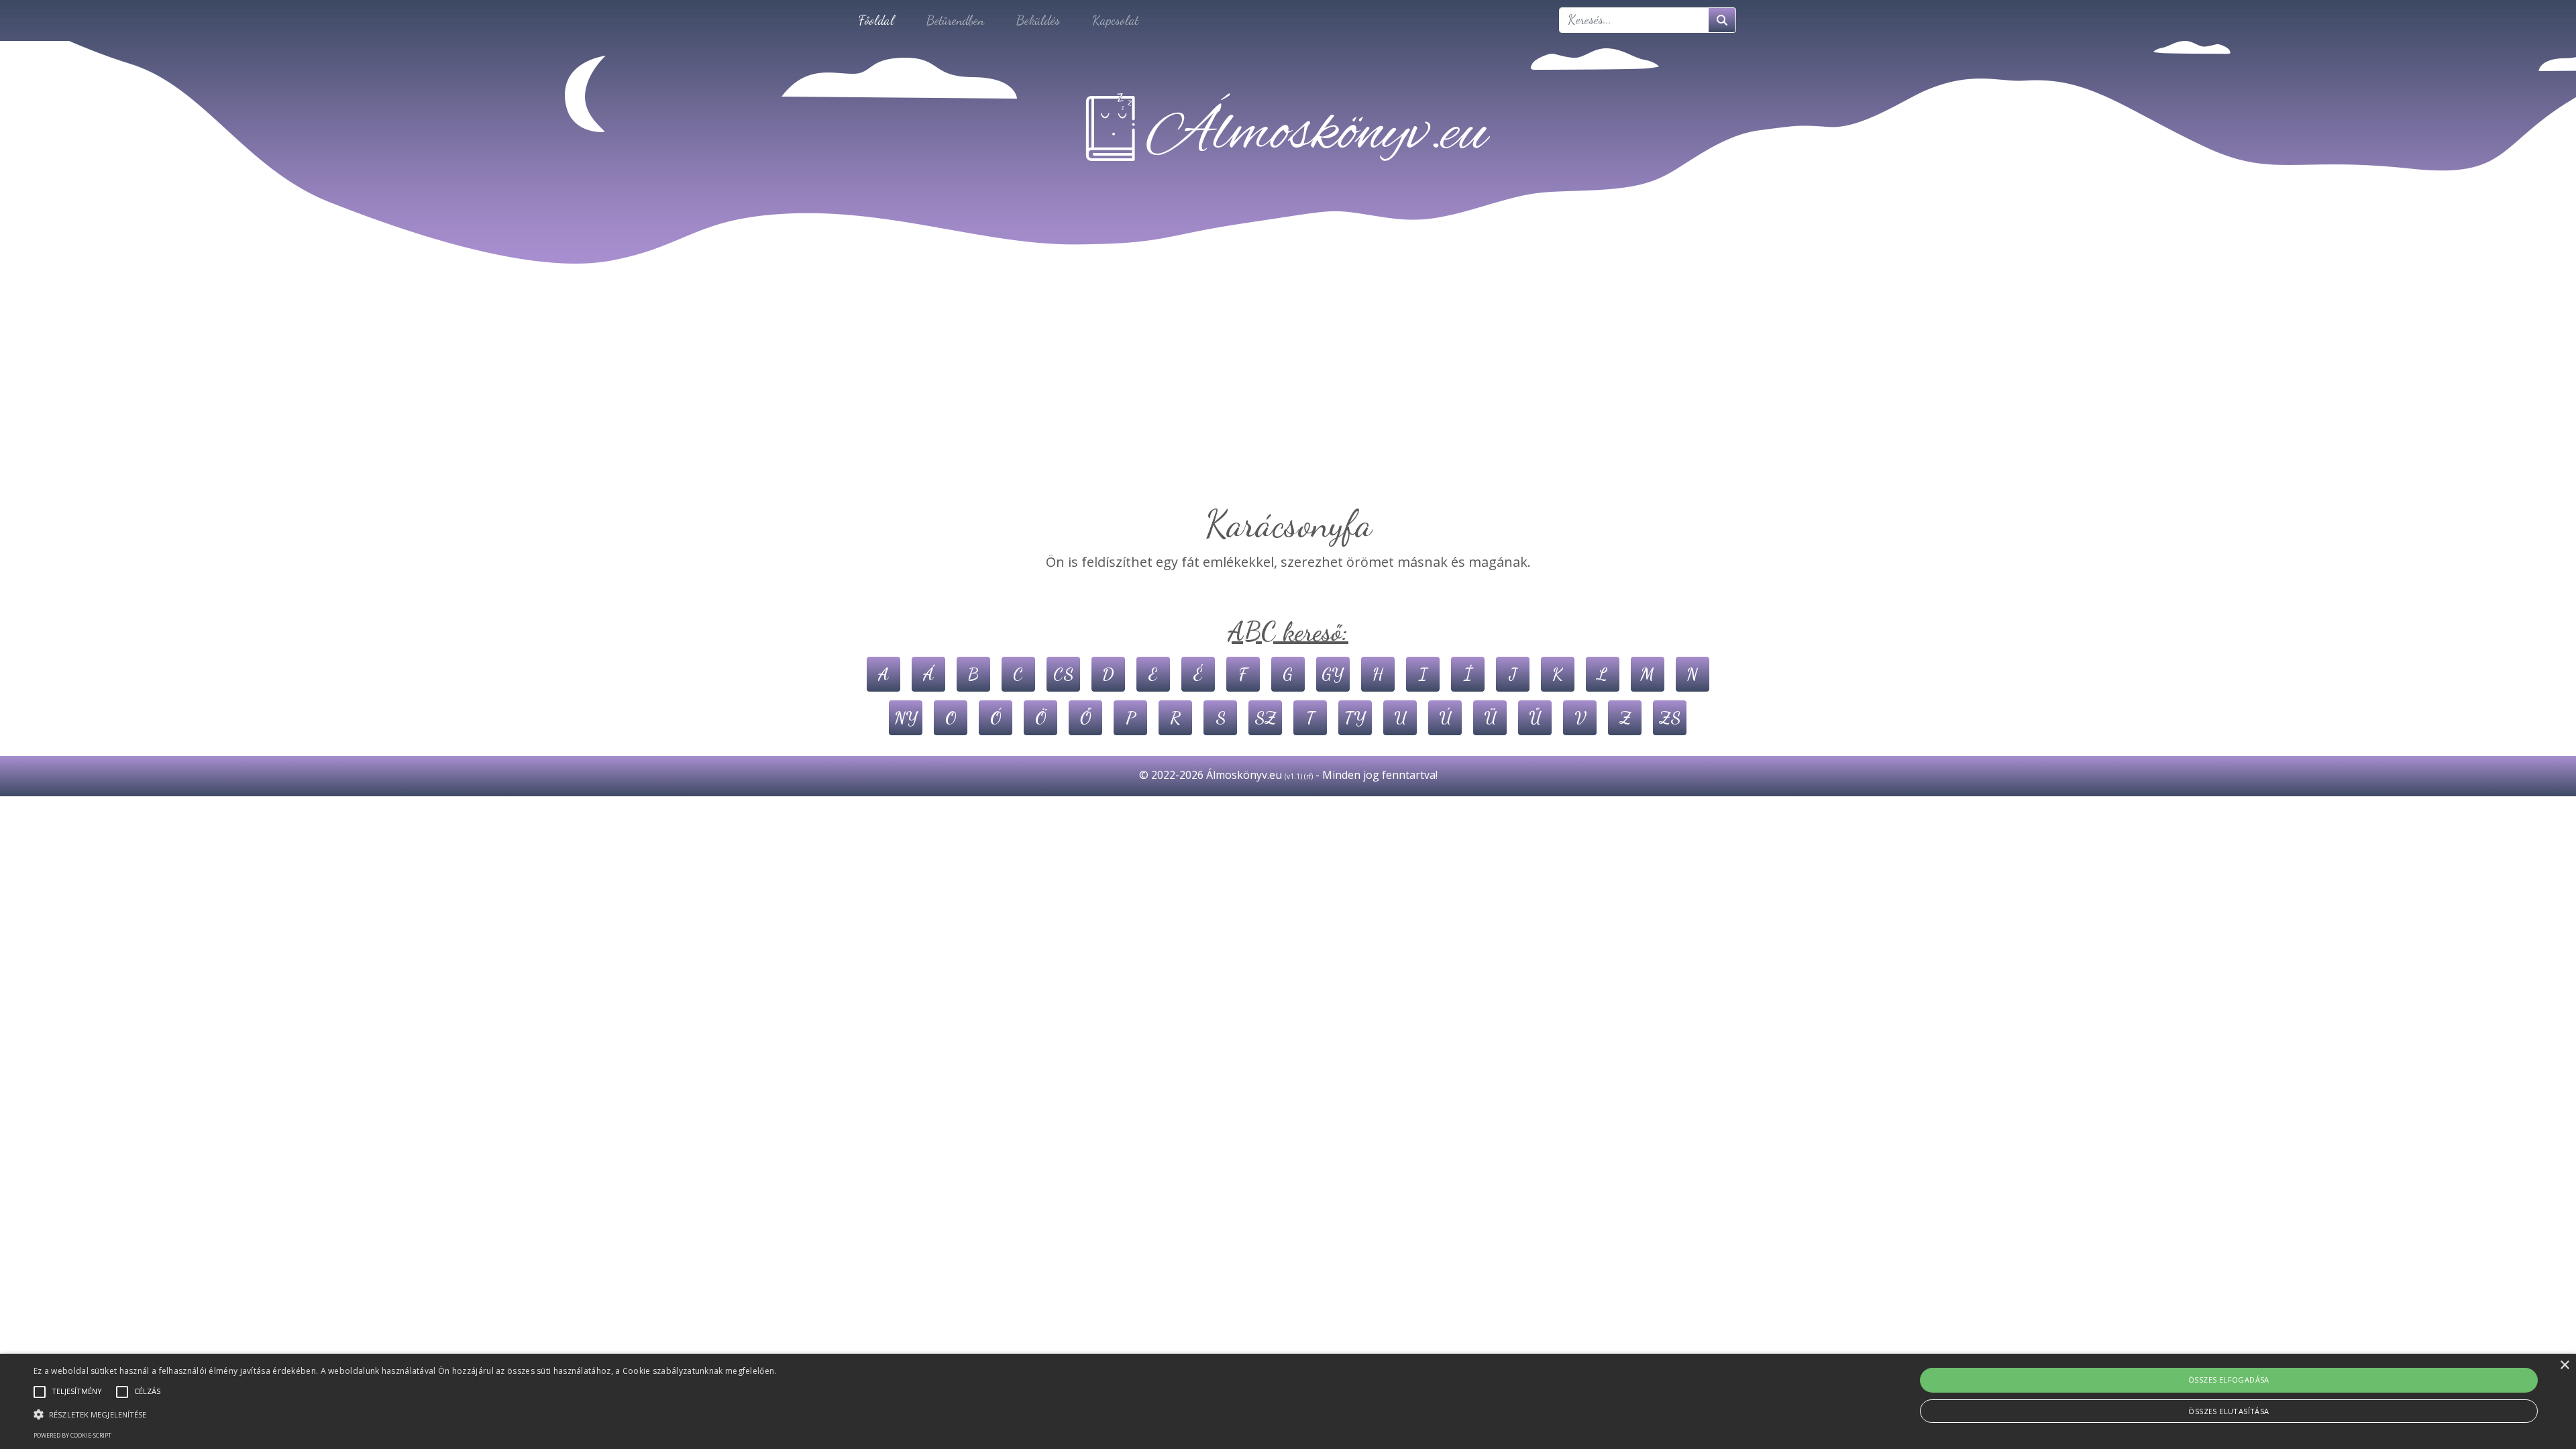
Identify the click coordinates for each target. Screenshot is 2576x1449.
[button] (405, 1414)
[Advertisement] (1288, 401)
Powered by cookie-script (72, 1435)
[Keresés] (1722, 20)
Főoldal (876, 20)
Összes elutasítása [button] (2229, 1411)
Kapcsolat (1115, 20)
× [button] (2564, 1365)
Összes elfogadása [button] (2229, 1380)
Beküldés (1038, 20)
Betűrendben (955, 20)
